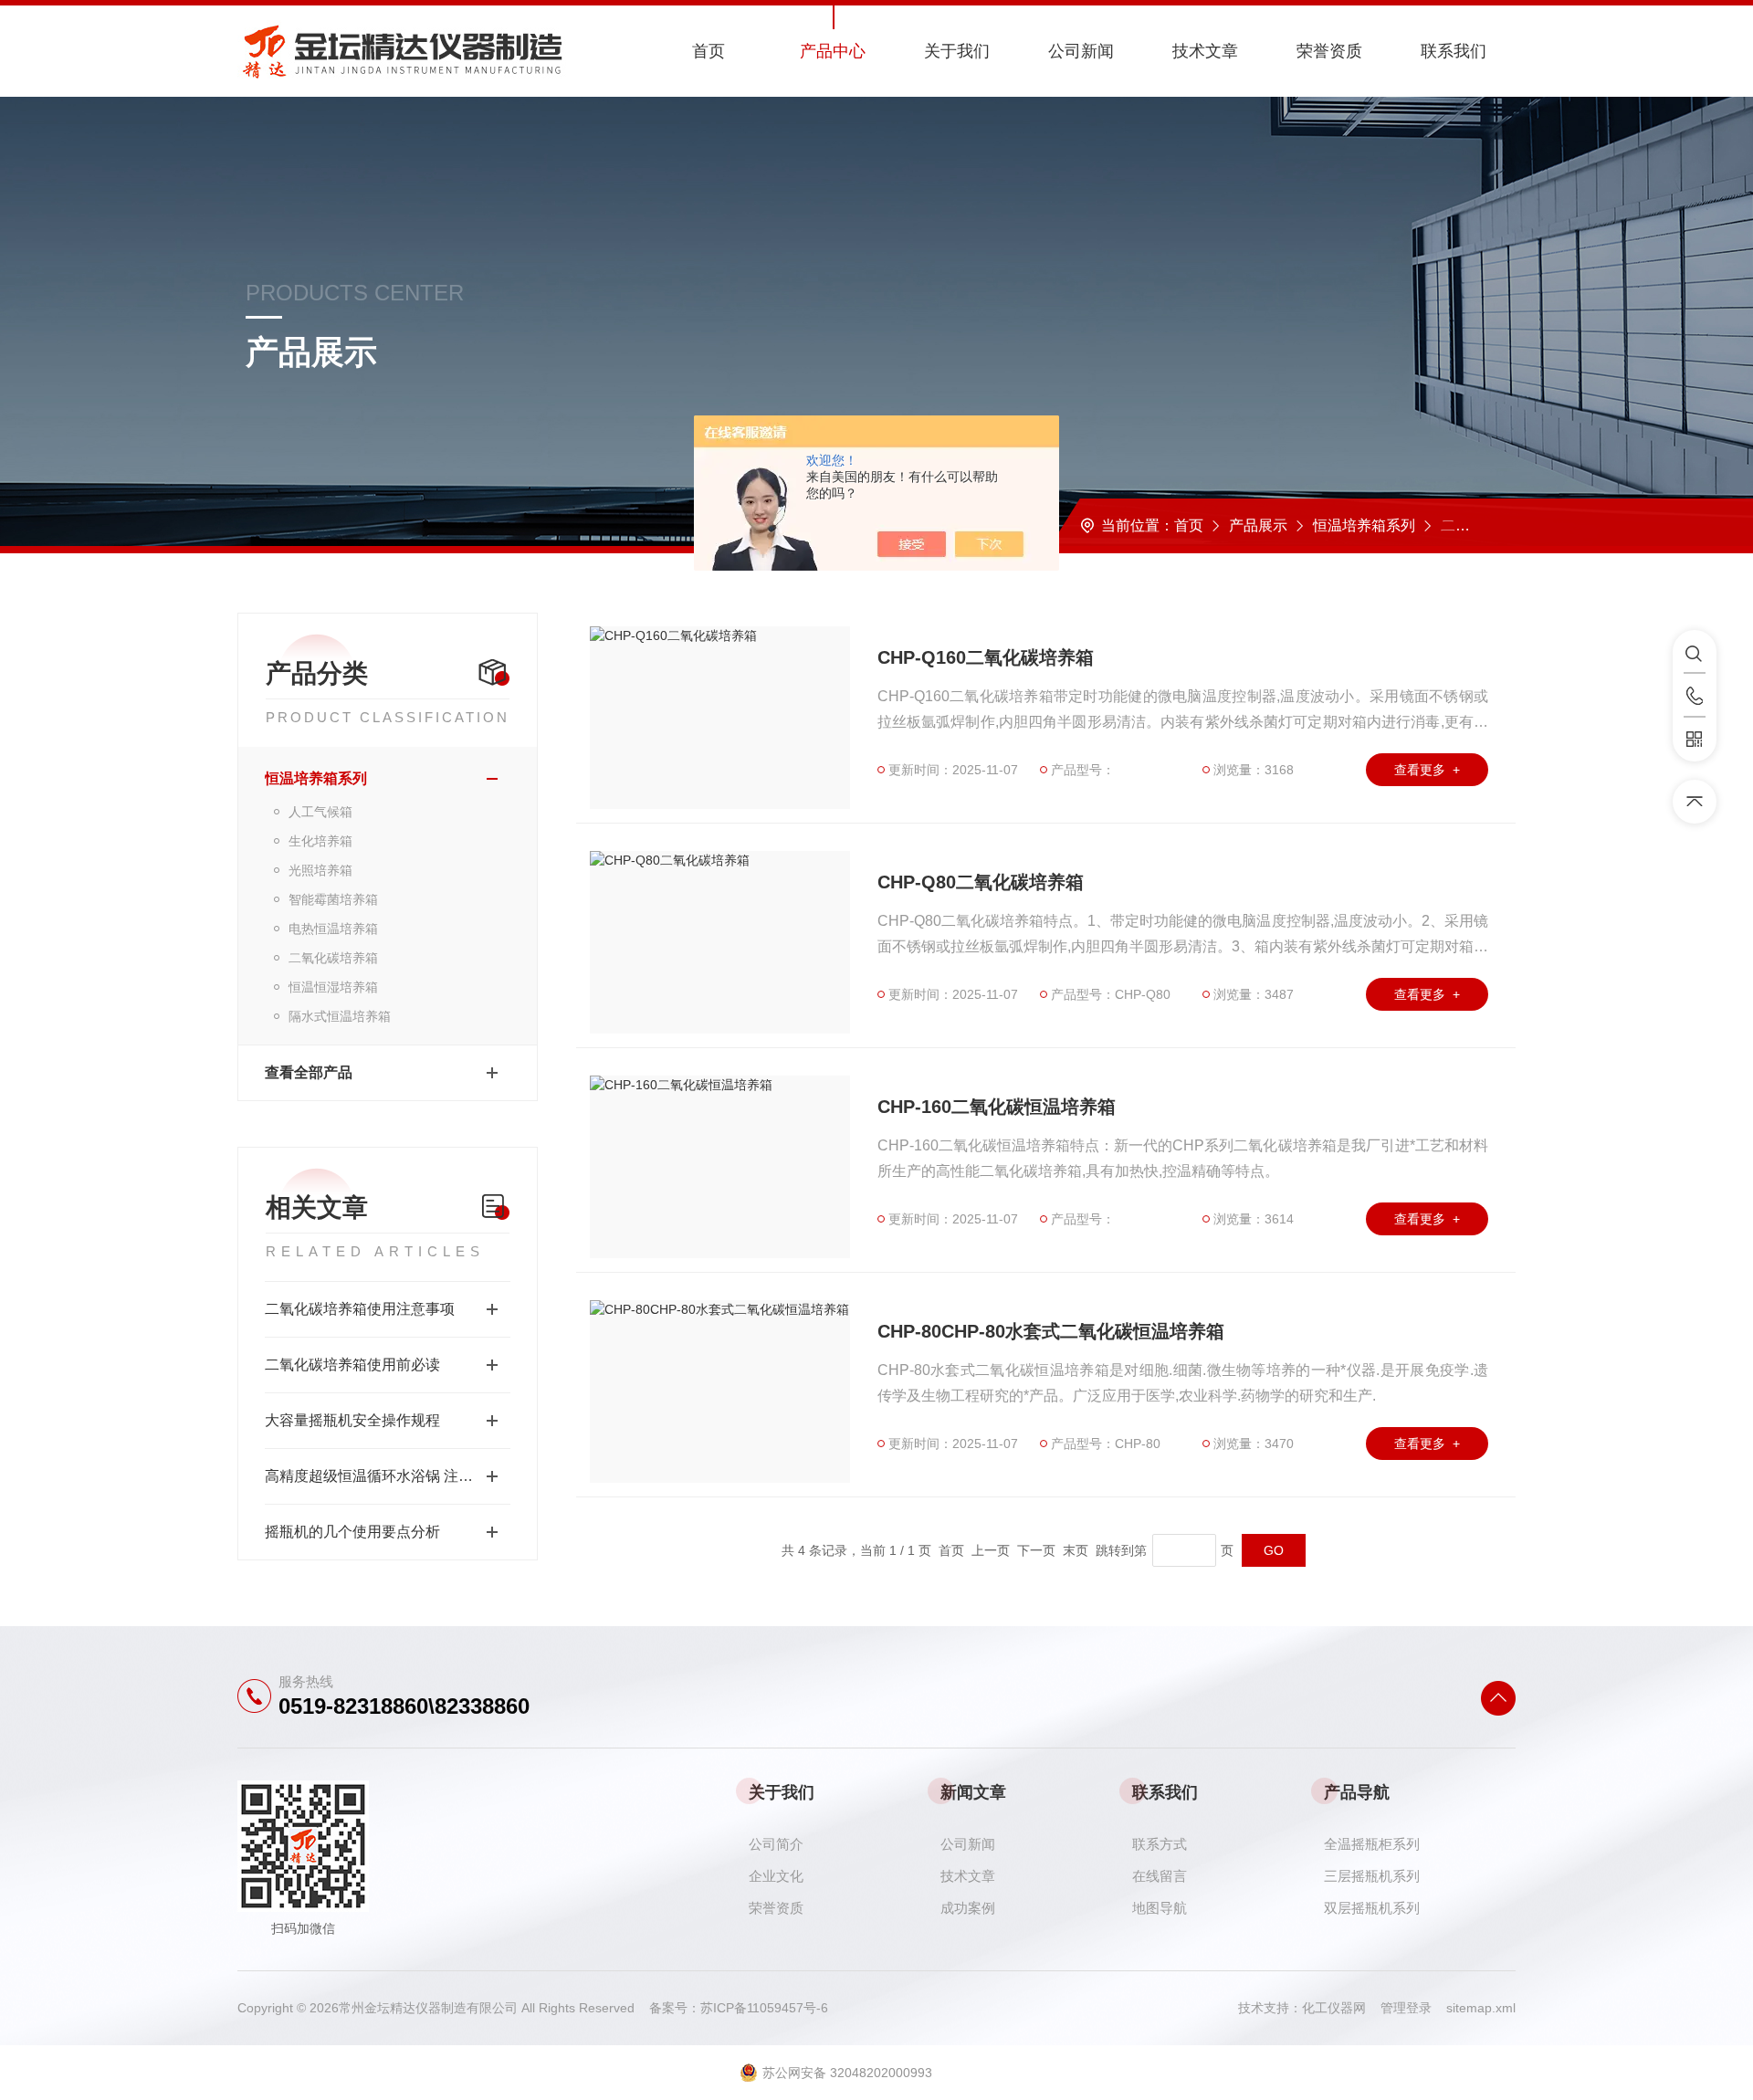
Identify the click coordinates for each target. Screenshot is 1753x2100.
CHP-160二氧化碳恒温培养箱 (997, 1107)
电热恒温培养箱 (333, 929)
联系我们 (1454, 51)
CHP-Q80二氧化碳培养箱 (981, 882)
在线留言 (1160, 1876)
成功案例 (968, 1908)
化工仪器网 (1341, 2008)
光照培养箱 (320, 870)
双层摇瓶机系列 (1372, 1908)
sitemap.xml (1481, 2008)
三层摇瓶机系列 (1372, 1876)
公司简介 (776, 1844)
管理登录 (1406, 2008)
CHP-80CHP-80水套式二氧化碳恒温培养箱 (1051, 1331)
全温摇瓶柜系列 (1372, 1844)
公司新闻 (1081, 51)
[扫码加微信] (1695, 740)
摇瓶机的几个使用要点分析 (352, 1532)
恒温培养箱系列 (1364, 525)
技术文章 (1205, 51)
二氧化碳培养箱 (333, 958)
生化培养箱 (320, 841)
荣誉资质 (1329, 51)
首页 (709, 51)
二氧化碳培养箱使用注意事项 (360, 1309)
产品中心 (833, 51)
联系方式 (1160, 1844)
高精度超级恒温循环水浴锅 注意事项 (383, 1476)
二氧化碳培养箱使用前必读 (352, 1365)
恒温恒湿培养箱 (333, 987)
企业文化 (776, 1876)
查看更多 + (1427, 770)
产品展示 (1258, 525)
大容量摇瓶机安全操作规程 (352, 1420)
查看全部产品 (309, 1072)
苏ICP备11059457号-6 (764, 2008)
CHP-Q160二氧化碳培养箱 (986, 657)
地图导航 (1160, 1908)
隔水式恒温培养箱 (340, 1016)
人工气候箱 (320, 812)
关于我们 (957, 51)
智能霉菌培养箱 (333, 899)
